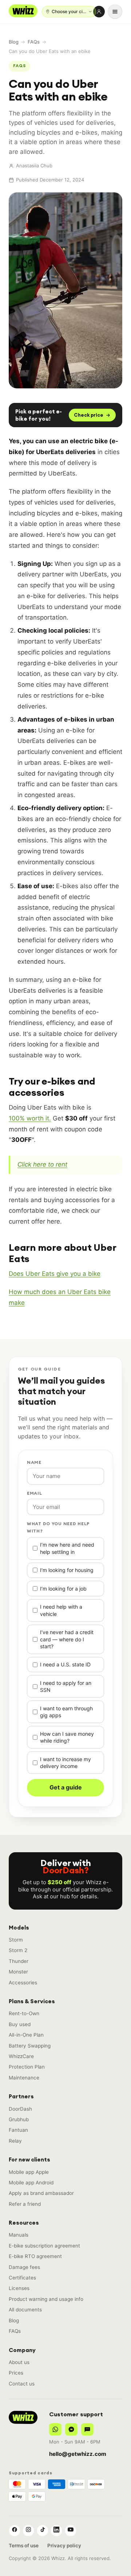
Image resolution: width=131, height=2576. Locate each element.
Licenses (19, 2288)
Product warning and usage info (46, 2299)
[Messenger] (71, 2429)
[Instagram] (28, 2531)
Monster (18, 1972)
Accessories (23, 1983)
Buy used (20, 2024)
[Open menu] (115, 12)
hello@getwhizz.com (78, 2454)
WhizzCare (21, 2056)
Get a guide (66, 1787)
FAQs (34, 42)
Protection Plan (27, 2067)
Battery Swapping (30, 2046)
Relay (15, 2141)
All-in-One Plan (26, 2035)
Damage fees (24, 2267)
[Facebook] (15, 2531)
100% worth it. (30, 1118)
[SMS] (87, 2429)
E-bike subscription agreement (44, 2246)
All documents (25, 2310)
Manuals (19, 2235)
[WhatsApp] (55, 2429)
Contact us (22, 2384)
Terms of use (24, 2546)
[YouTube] (71, 2531)
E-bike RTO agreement (35, 2256)
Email (35, 1493)
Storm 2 (18, 1950)
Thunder (19, 1961)
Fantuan (18, 2130)
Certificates (22, 2278)
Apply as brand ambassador (41, 2193)
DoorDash (20, 2109)
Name (34, 1462)
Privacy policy (64, 2546)
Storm (16, 1940)
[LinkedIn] (56, 2531)
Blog (14, 42)
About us (19, 2362)
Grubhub (19, 2119)
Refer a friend (25, 2204)
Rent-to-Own (24, 2013)
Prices (16, 2373)
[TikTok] (43, 2531)
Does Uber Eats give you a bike (55, 1274)
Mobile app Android (31, 2183)
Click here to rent (42, 1164)
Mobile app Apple (29, 2172)
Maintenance (24, 2078)
